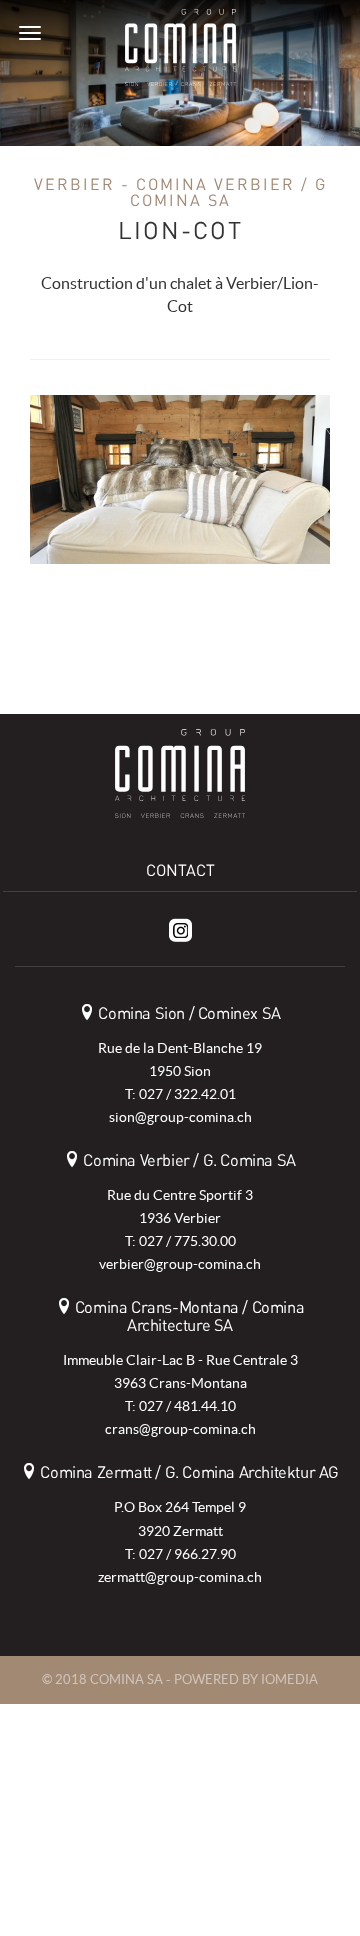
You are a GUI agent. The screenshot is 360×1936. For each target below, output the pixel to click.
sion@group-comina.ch (180, 1117)
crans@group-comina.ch (180, 1429)
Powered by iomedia (246, 1679)
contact (180, 870)
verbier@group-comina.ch (180, 1264)
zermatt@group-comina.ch (180, 1577)
